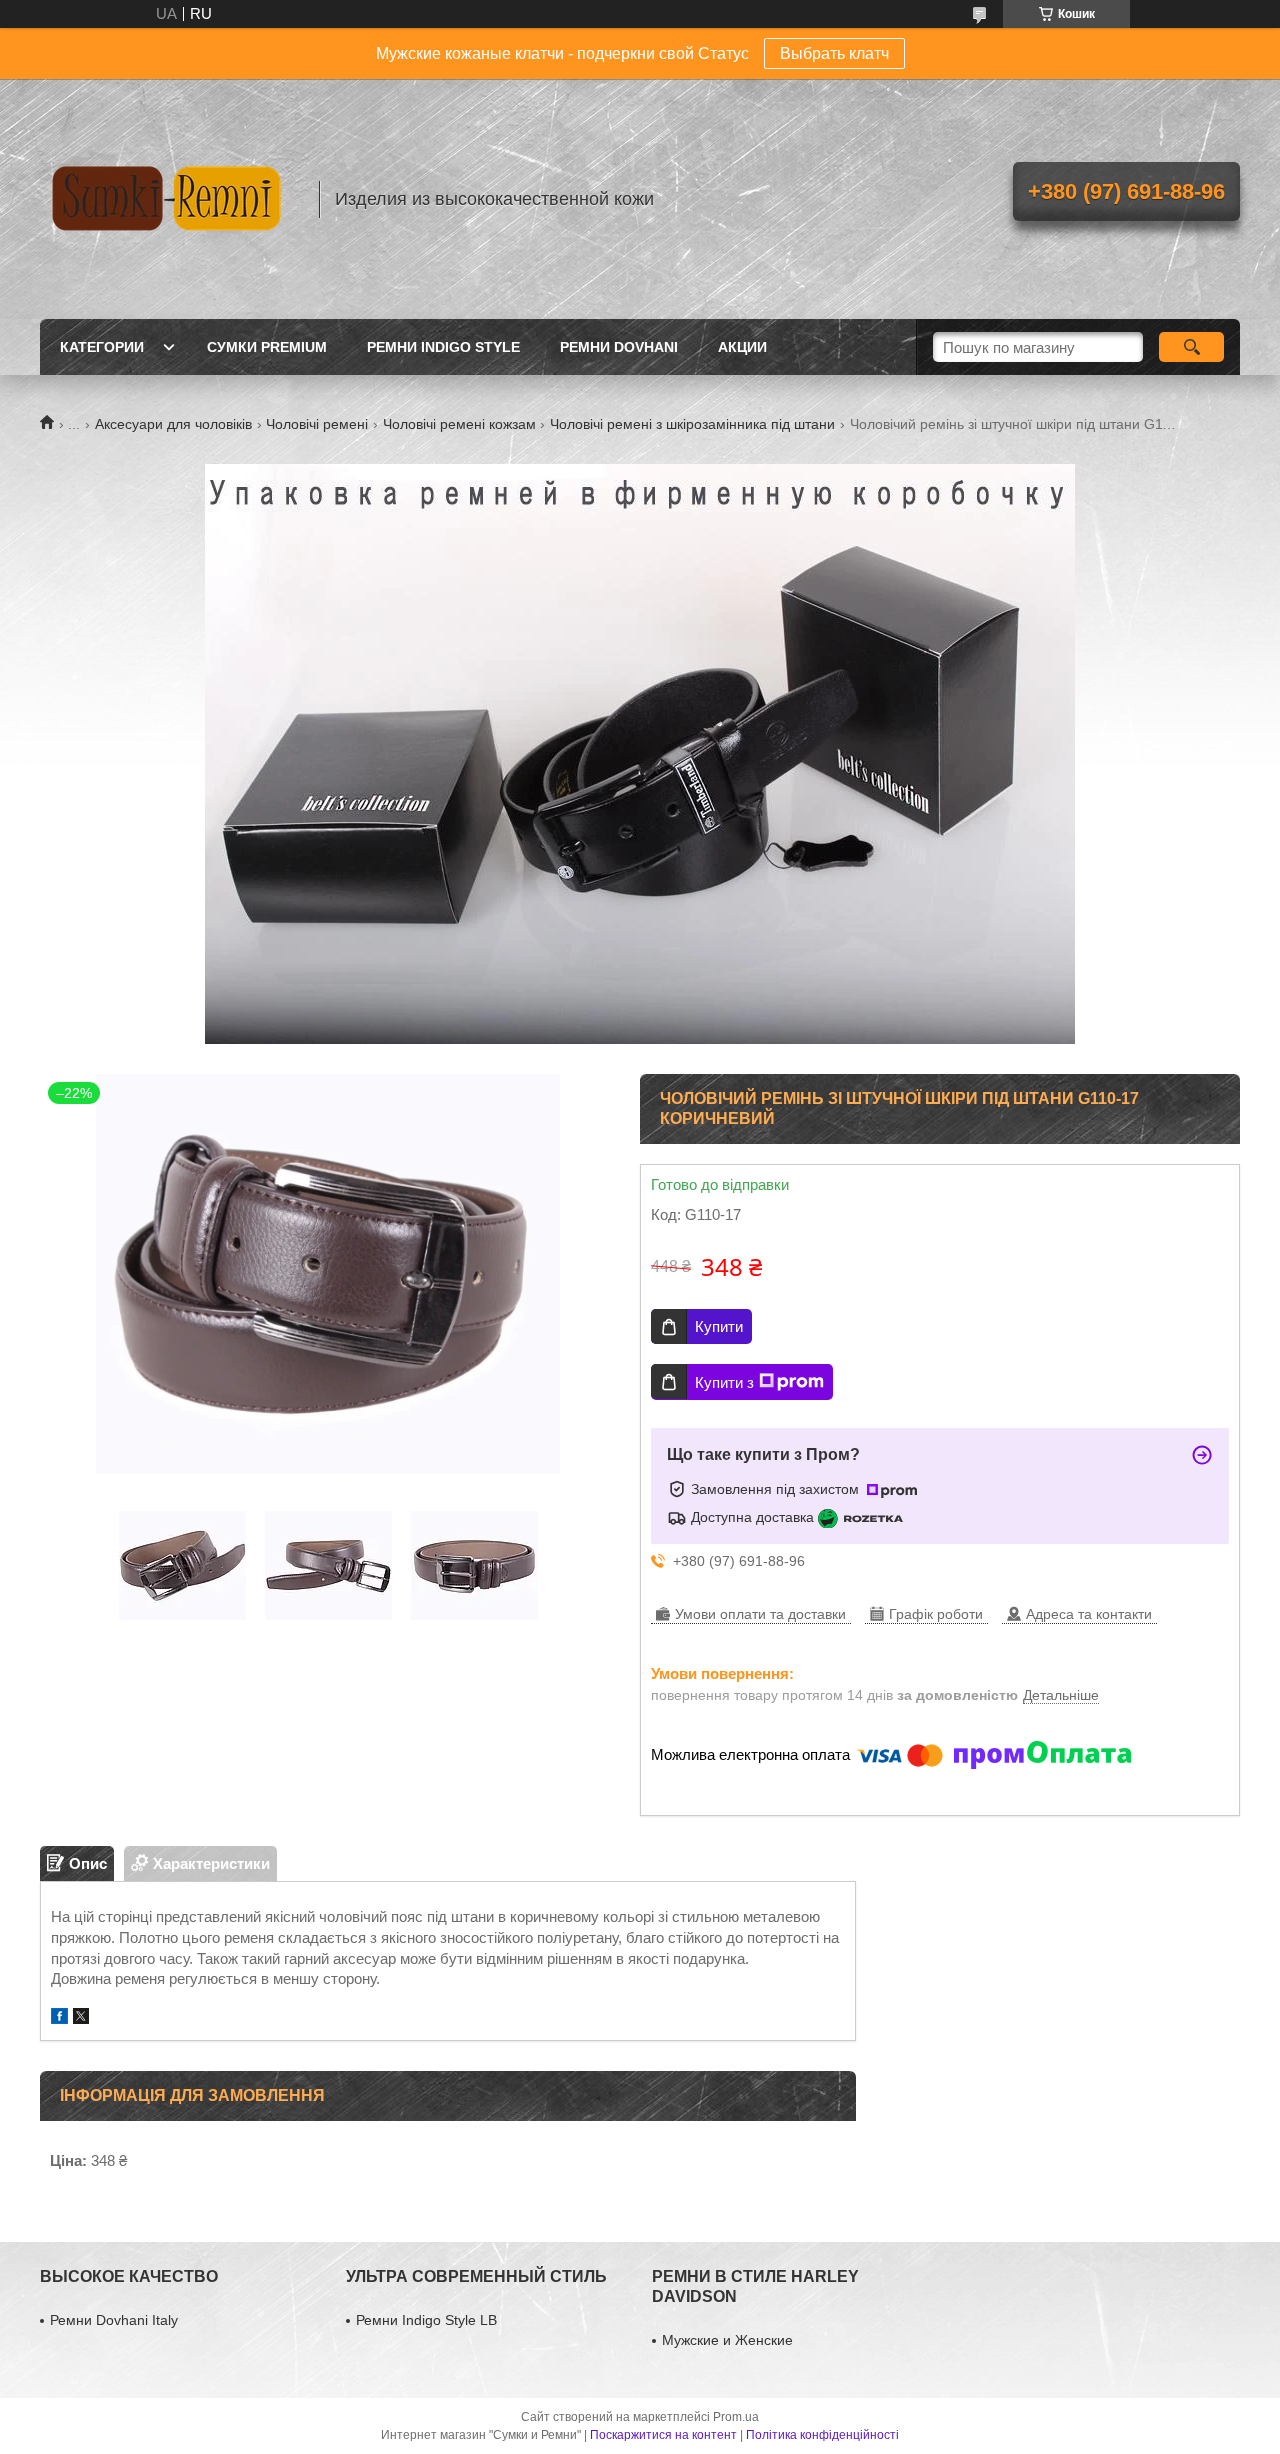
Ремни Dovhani (619, 347)
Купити (719, 1326)
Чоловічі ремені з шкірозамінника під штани (692, 424)
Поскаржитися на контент (663, 2435)
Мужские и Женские (727, 2340)
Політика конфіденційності (822, 2435)
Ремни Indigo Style (443, 347)
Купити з (724, 1382)
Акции (742, 347)
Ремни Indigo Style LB (426, 2320)
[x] (81, 2018)
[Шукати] (1191, 347)
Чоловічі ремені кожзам (459, 424)
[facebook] (59, 2018)
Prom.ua (736, 2417)
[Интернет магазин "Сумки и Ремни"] (170, 199)
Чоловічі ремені (317, 424)
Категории (102, 347)
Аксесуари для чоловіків (173, 424)
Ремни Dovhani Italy (114, 2320)
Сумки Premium (267, 347)
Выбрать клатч (834, 53)
